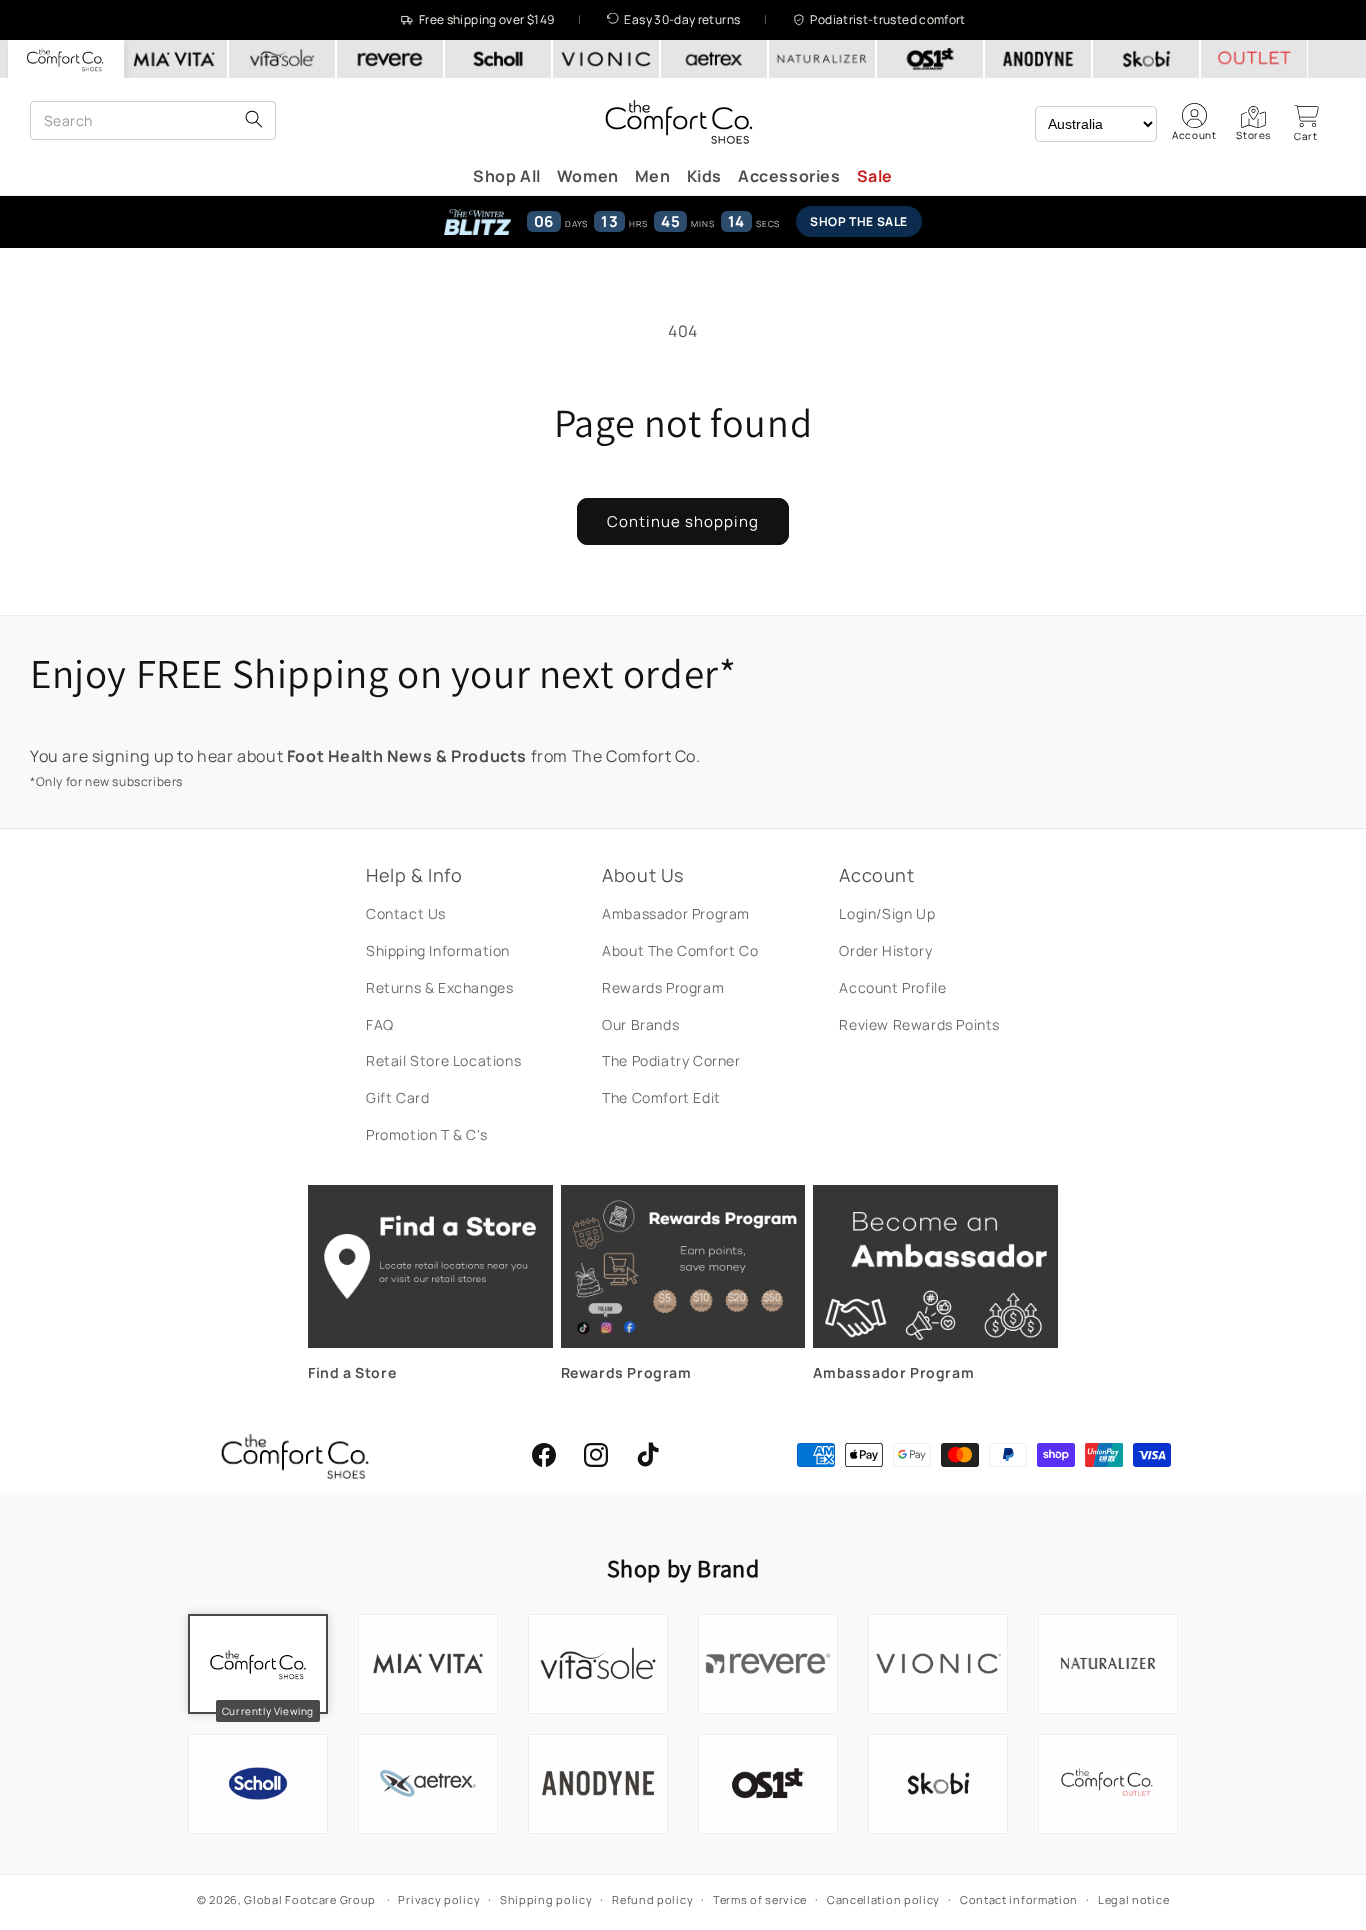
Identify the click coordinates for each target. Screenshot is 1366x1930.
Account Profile (892, 987)
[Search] (254, 120)
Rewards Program (663, 987)
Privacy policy (439, 1899)
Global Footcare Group (310, 1899)
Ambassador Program (676, 913)
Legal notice (1133, 1899)
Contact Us (406, 913)
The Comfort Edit (661, 1097)
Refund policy (652, 1899)
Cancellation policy (883, 1899)
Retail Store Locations (443, 1060)
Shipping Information (438, 950)
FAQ (380, 1024)
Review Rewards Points (919, 1024)
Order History (885, 950)
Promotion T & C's (426, 1134)
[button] (1306, 123)
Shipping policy (546, 1899)
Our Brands (640, 1024)
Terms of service (760, 1899)
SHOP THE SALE (859, 221)
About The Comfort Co (680, 950)
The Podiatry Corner (671, 1060)
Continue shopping (683, 521)
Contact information (1019, 1899)
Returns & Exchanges (439, 987)
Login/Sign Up (887, 913)
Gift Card (397, 1097)
